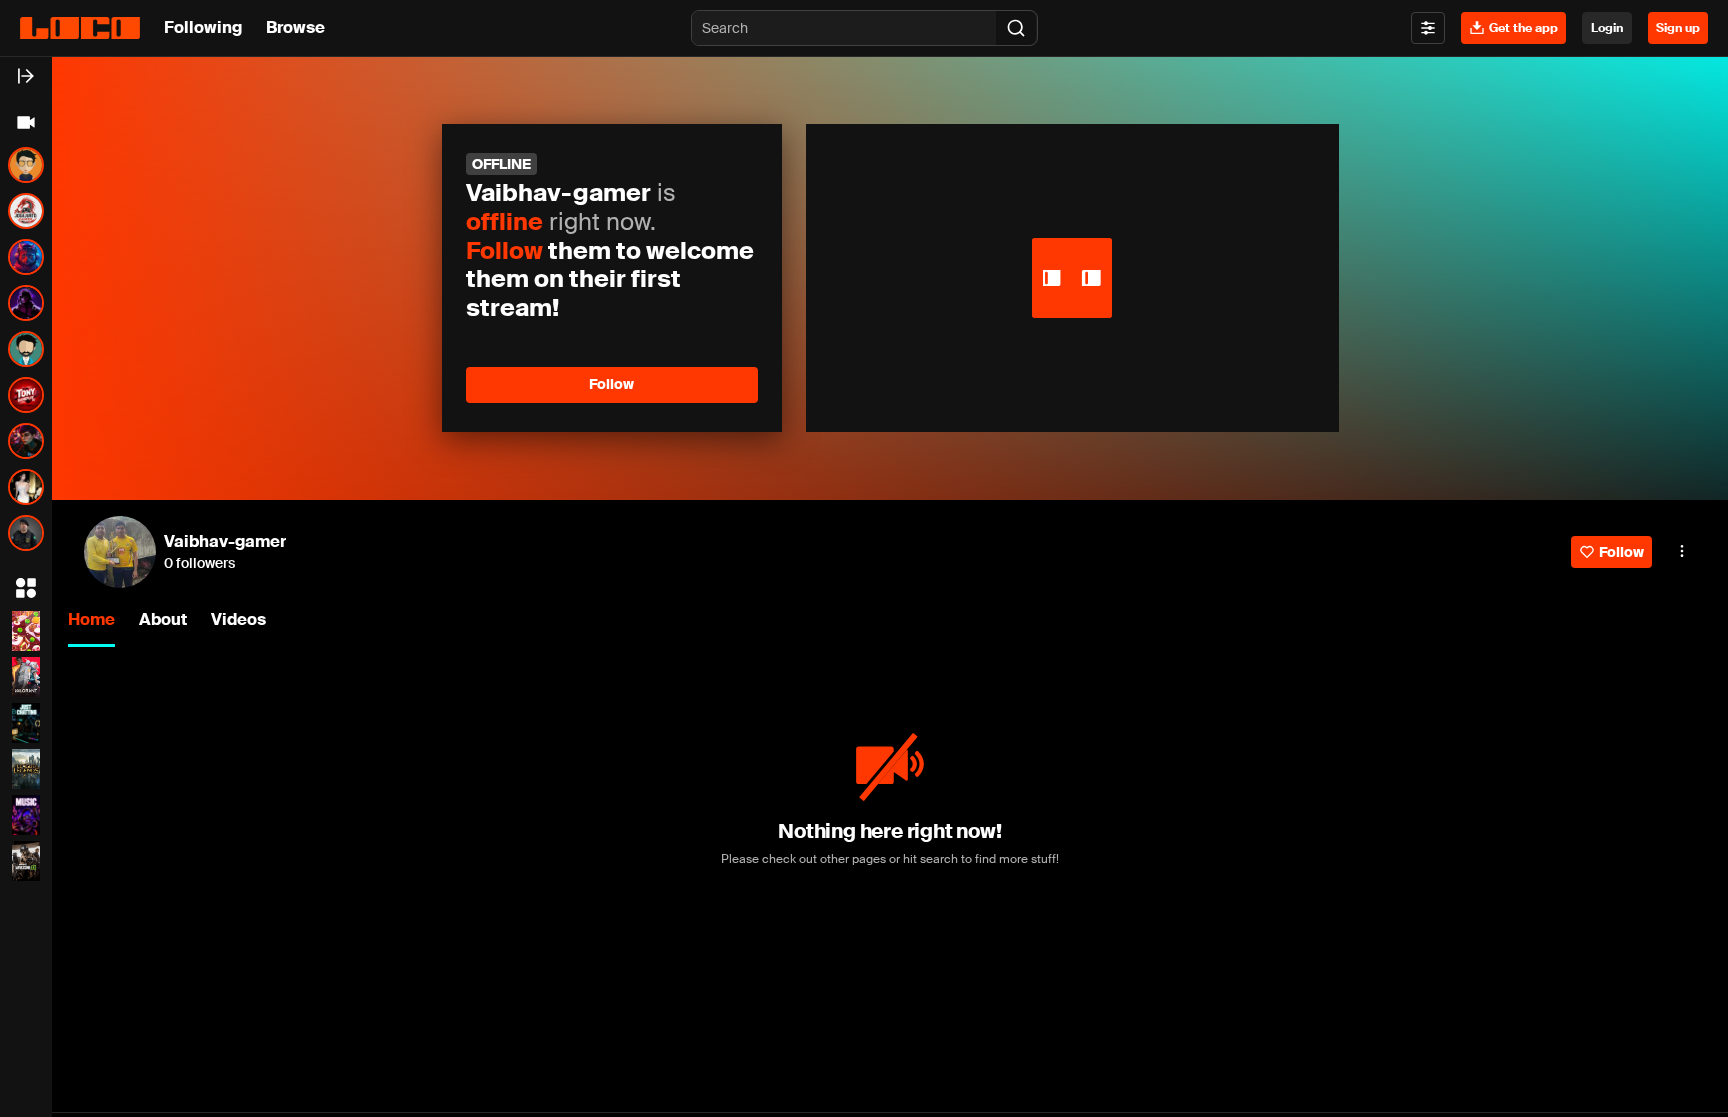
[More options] (1682, 551)
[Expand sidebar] (26, 76)
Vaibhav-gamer (225, 541)
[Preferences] (1428, 28)
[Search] (1016, 28)
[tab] (91, 621)
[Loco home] (80, 28)
